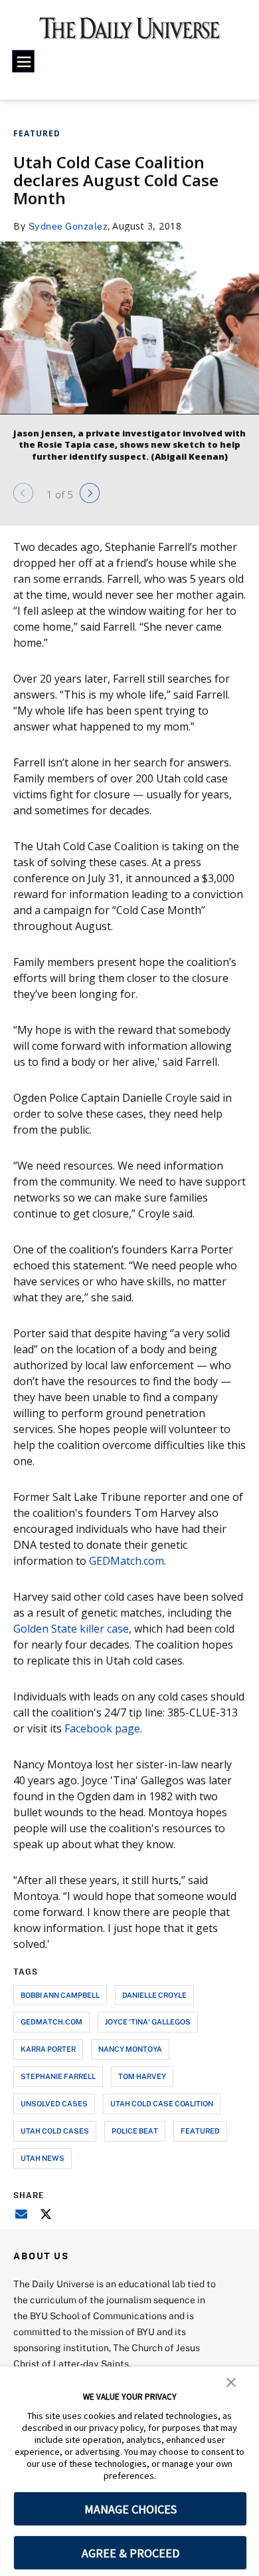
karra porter (48, 2049)
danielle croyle (154, 1995)
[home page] (130, 33)
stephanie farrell (58, 2076)
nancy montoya (130, 2049)
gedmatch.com (51, 2021)
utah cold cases (55, 2131)
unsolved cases (54, 2103)
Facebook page (102, 1728)
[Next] (90, 493)
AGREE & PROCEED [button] (130, 2553)
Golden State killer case (71, 1629)
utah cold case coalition (162, 2103)
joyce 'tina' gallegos (148, 2021)
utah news (43, 2158)
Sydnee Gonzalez (68, 226)
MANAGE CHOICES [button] (130, 2509)
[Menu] (23, 61)
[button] (231, 2381)
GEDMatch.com (127, 1561)
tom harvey (142, 2076)
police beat (135, 2131)
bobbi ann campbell (60, 1995)
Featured (37, 133)
